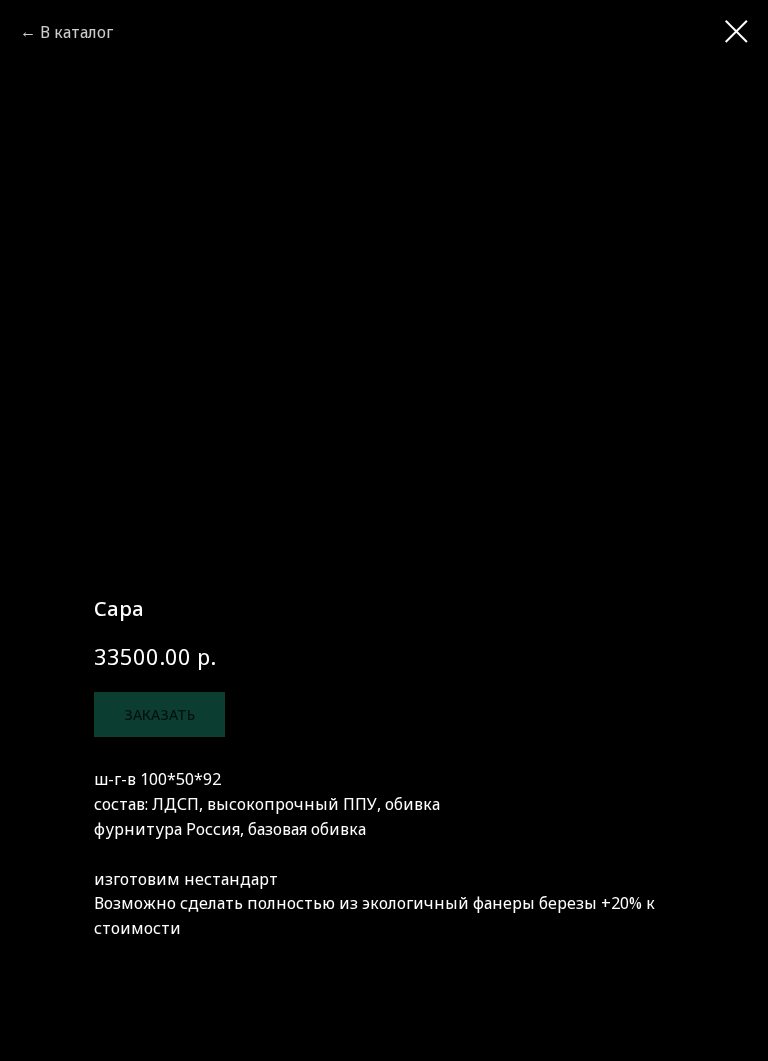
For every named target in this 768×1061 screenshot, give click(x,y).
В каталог (76, 32)
